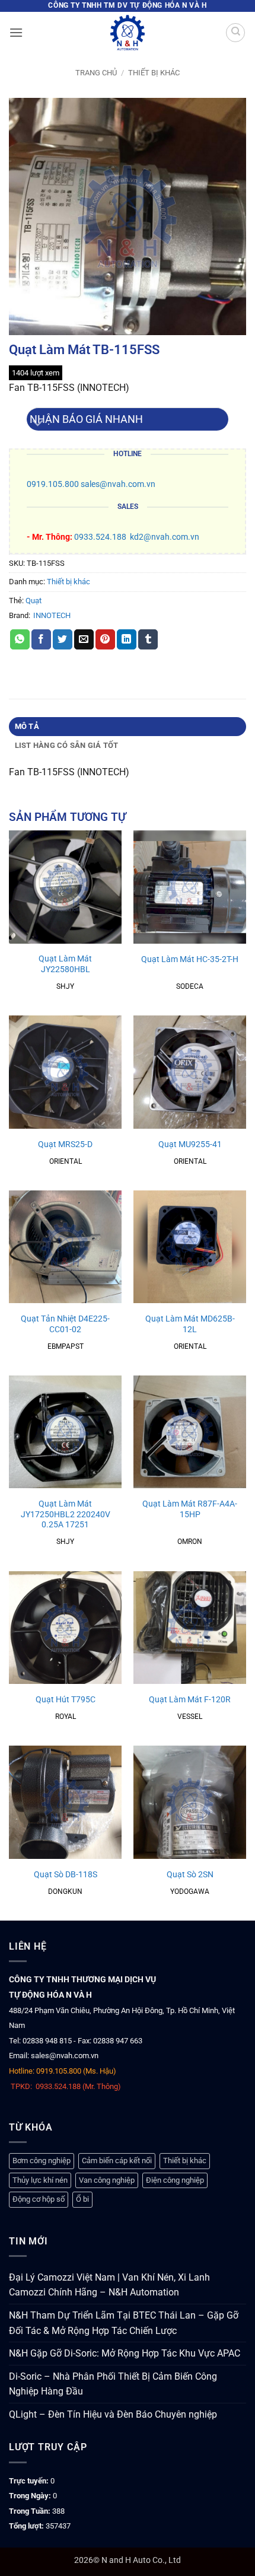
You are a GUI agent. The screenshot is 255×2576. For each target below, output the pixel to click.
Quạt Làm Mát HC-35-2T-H (190, 959)
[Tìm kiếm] (235, 33)
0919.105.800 (53, 484)
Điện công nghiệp (175, 2180)
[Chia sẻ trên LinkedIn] (127, 639)
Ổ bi (82, 2199)
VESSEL (190, 1717)
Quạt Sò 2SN (190, 1874)
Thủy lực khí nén (40, 2180)
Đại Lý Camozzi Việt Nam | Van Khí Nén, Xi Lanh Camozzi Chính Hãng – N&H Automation (109, 2285)
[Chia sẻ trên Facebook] (41, 639)
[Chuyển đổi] (38, 424)
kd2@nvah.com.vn (165, 537)
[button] (16, 32)
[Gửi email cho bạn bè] (84, 639)
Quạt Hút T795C (66, 1699)
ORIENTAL (66, 1161)
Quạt (34, 601)
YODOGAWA (190, 1892)
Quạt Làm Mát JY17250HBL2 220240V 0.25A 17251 (66, 1514)
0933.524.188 (100, 537)
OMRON (190, 1542)
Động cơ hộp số (39, 2199)
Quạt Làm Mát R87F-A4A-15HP (190, 1509)
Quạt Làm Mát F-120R (190, 1699)
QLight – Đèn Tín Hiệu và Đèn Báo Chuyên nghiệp (113, 2414)
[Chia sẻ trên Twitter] (63, 639)
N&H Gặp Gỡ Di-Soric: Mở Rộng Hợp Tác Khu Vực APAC (125, 2353)
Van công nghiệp (107, 2180)
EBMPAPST (66, 1346)
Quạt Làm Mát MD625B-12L (190, 1324)
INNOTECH (52, 615)
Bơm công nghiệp (42, 2161)
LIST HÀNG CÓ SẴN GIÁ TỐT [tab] (67, 745)
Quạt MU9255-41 (190, 1144)
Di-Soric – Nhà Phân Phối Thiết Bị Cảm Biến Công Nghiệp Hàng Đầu (113, 2384)
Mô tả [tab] (27, 726)
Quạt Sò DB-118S (66, 1874)
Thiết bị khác (154, 73)
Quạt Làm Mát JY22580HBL (65, 964)
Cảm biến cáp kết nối (117, 2161)
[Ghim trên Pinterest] (105, 639)
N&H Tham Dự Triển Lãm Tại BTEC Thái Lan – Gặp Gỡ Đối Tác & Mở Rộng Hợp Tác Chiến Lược (124, 2323)
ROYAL (66, 1717)
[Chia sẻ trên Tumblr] (148, 639)
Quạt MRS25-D (65, 1144)
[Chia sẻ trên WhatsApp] (20, 639)
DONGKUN (65, 1892)
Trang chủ (96, 73)
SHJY (65, 986)
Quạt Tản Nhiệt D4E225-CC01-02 (65, 1324)
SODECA (190, 986)
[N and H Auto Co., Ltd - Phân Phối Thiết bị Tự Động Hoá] (128, 33)
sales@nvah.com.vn (118, 484)
